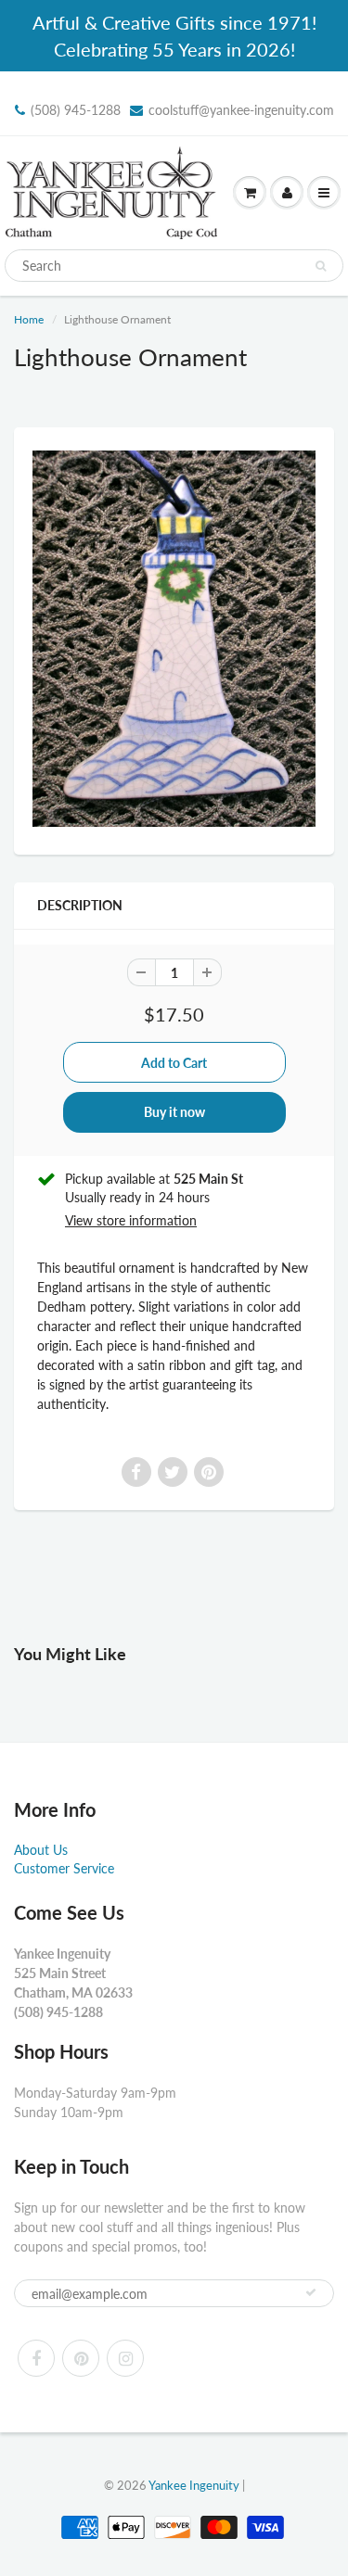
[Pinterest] (81, 2358)
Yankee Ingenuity (194, 2485)
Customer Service (64, 1868)
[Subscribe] (311, 2292)
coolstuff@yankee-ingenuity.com (241, 110)
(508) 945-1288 (76, 110)
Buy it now (174, 1112)
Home (29, 319)
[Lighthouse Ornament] (174, 639)
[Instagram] (125, 2358)
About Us (41, 1850)
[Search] (321, 266)
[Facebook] (36, 2358)
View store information (131, 1220)
